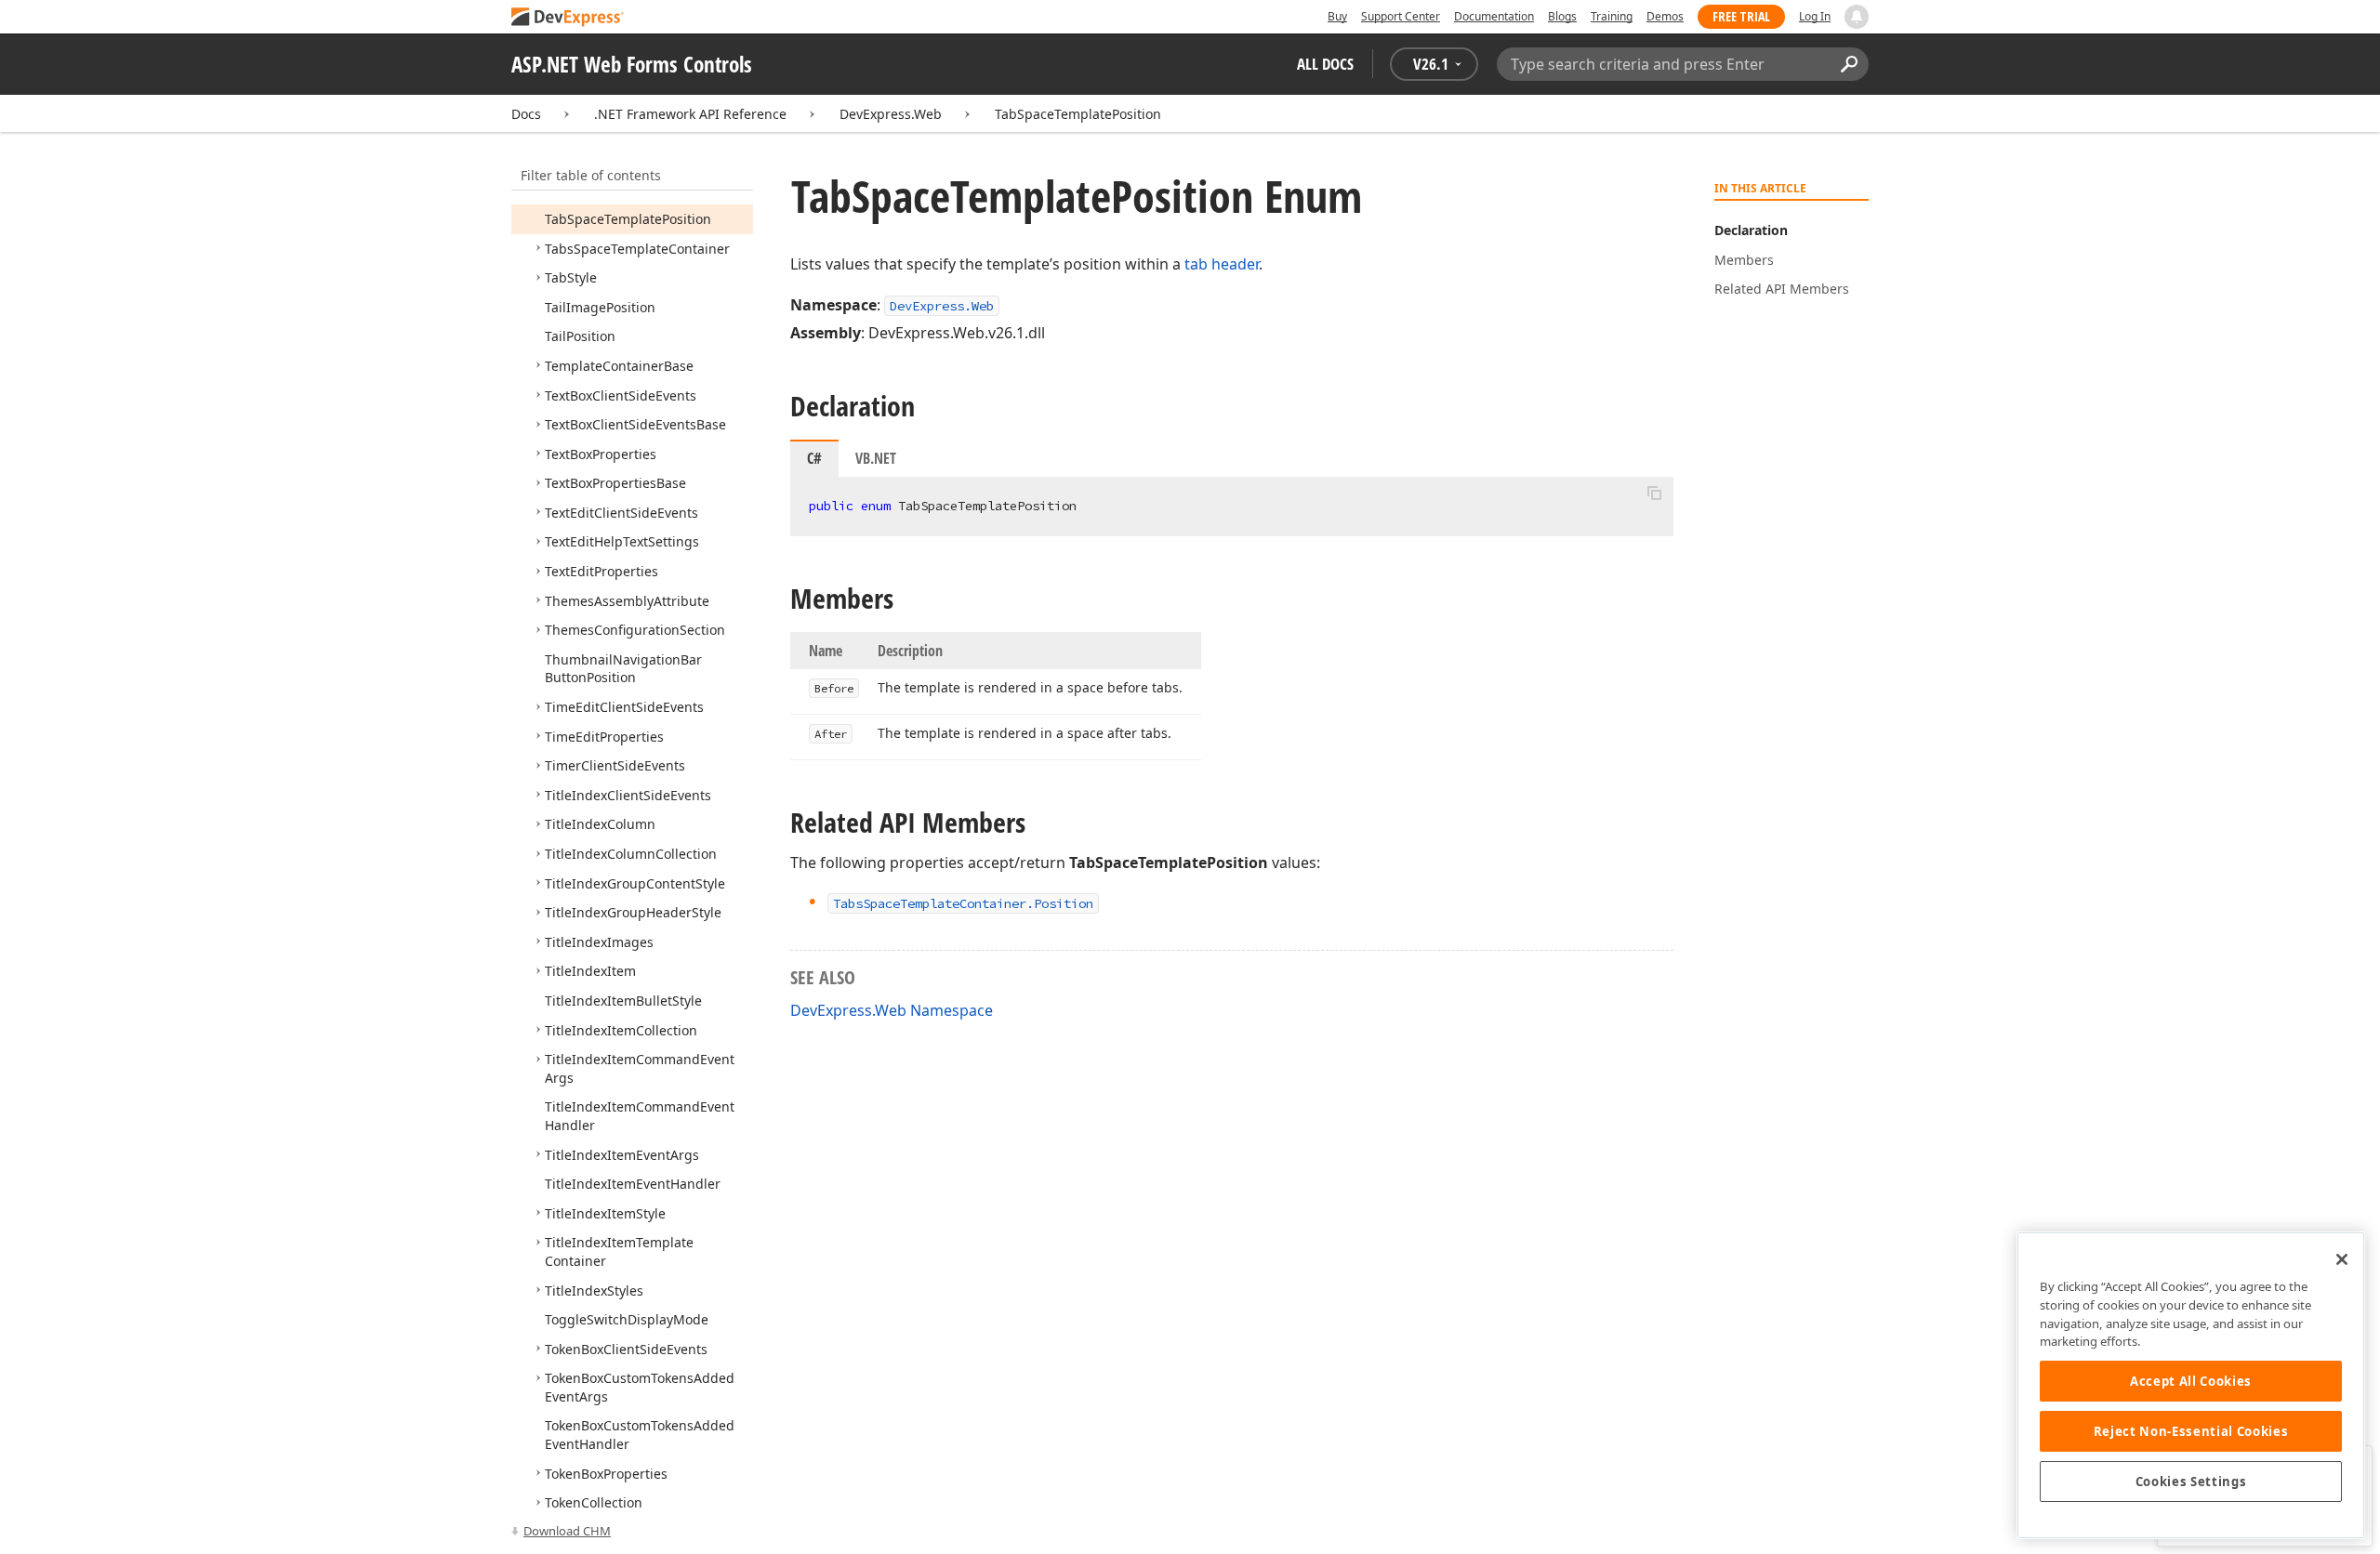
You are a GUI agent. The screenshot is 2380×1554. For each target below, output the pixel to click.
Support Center (1401, 16)
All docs (1325, 64)
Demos (1665, 16)
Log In (1815, 16)
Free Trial (1741, 16)
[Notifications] (1857, 17)
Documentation (1494, 16)
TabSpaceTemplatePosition (1078, 114)
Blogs (1562, 16)
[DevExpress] (568, 18)
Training (1612, 16)
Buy (1337, 16)
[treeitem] (628, 219)
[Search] (1849, 64)
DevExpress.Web (891, 114)
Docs (526, 114)
